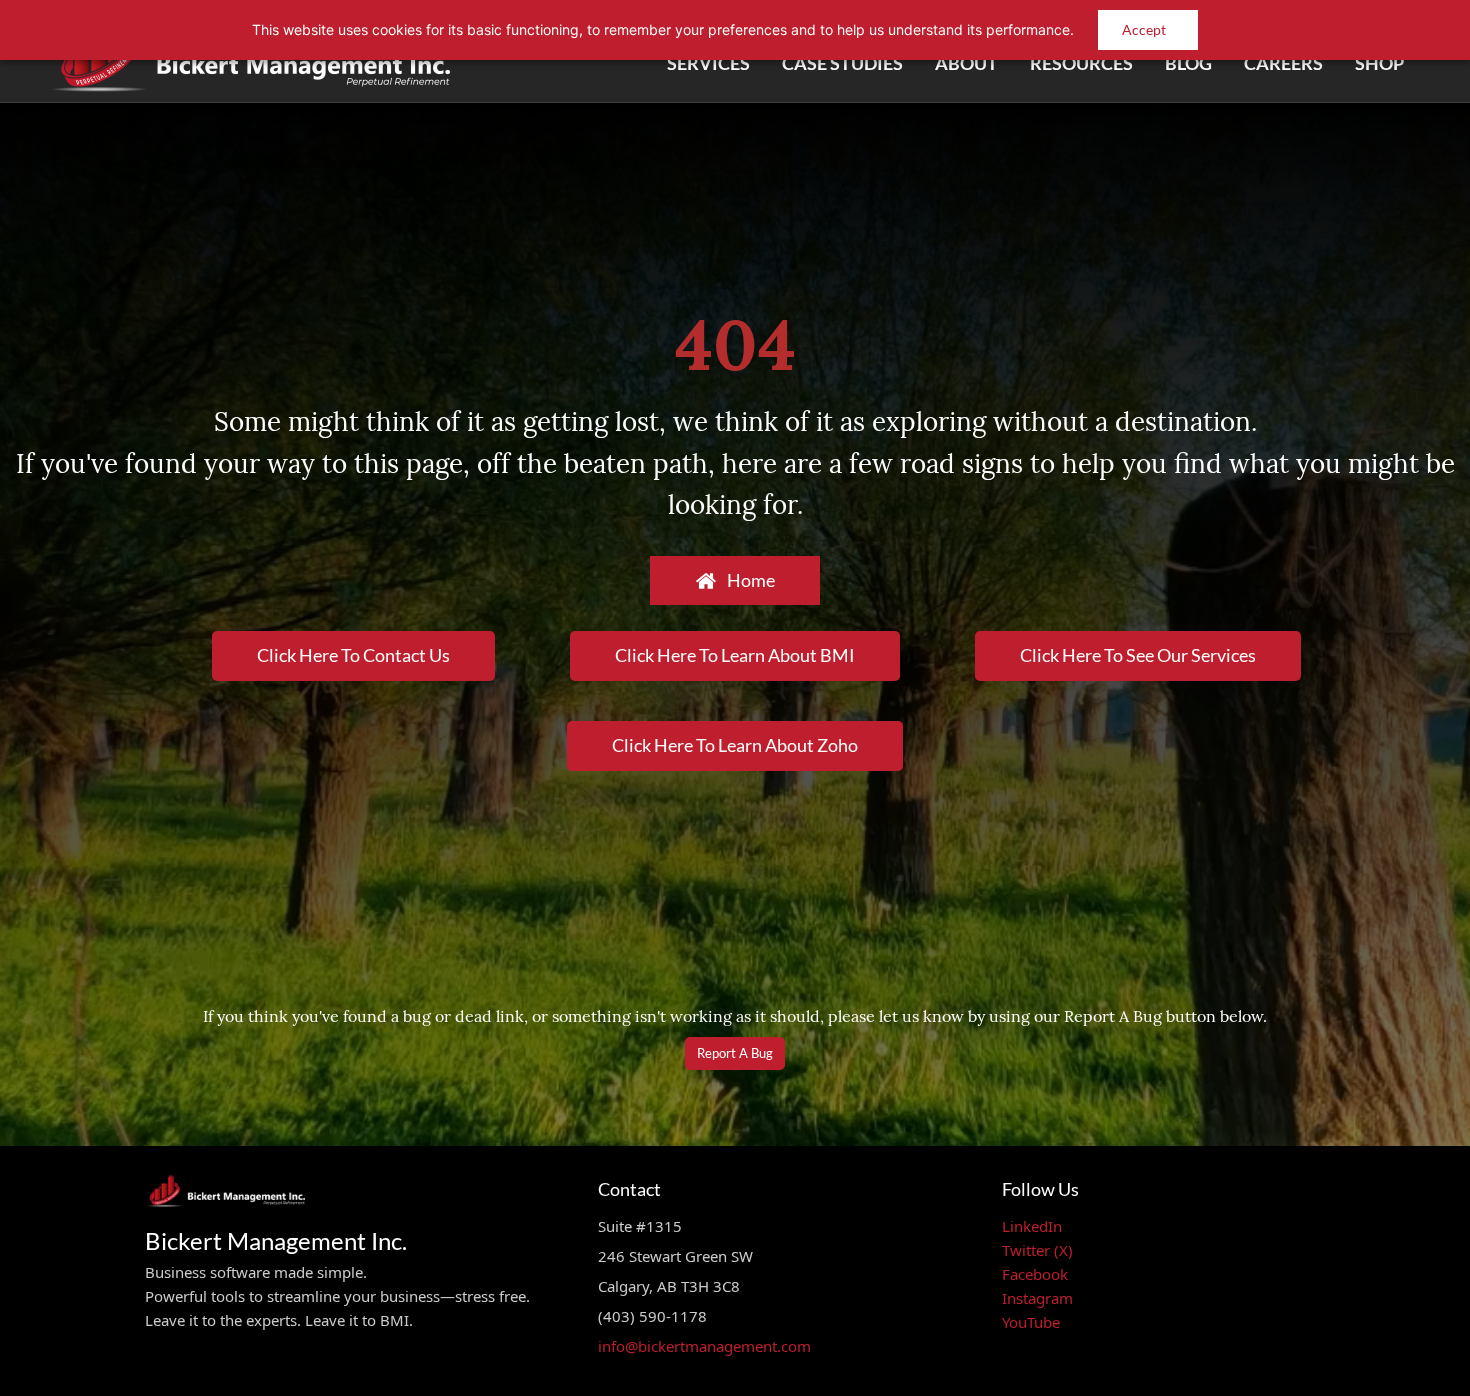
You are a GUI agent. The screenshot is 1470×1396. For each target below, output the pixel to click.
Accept (1144, 29)
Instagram (1037, 1298)
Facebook (1035, 1274)
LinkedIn (1032, 1226)
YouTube (1031, 1322)
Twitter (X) (1037, 1250)
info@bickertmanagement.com (704, 1346)
